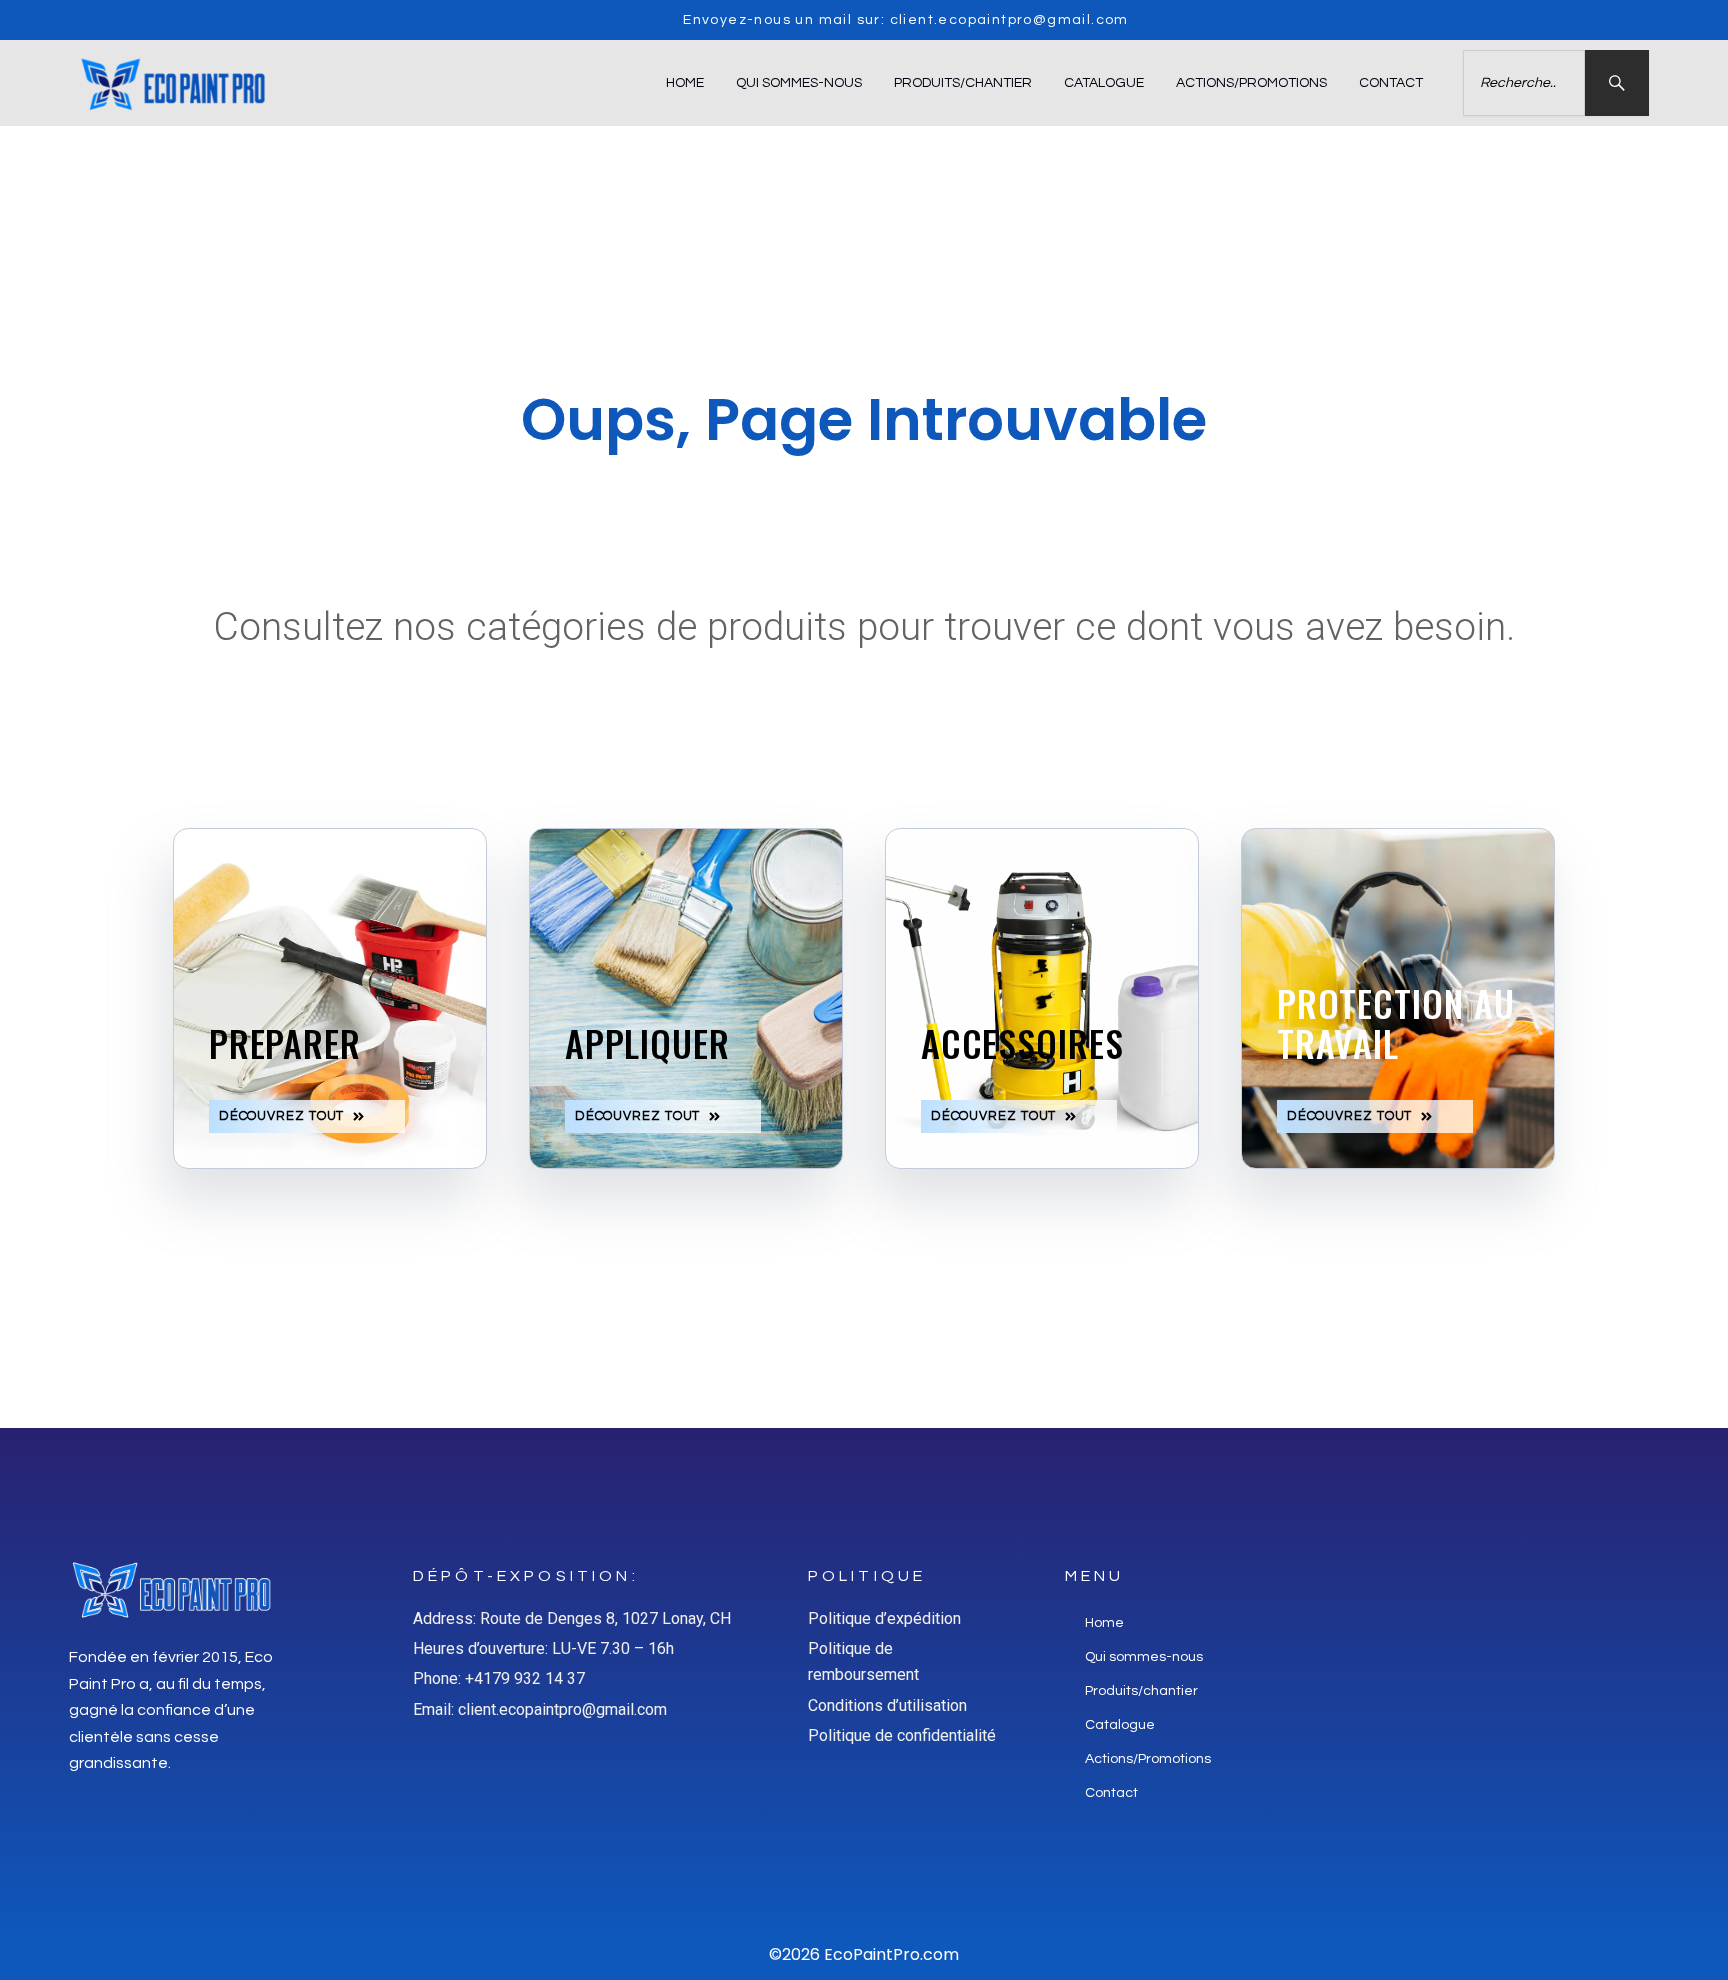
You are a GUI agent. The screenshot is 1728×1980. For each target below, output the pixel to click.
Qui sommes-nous (799, 83)
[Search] (1617, 83)
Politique (867, 1576)
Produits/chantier (963, 83)
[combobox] (1524, 83)
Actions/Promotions (1251, 83)
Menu (1095, 1576)
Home (685, 83)
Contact (1391, 83)
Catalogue (1104, 83)
